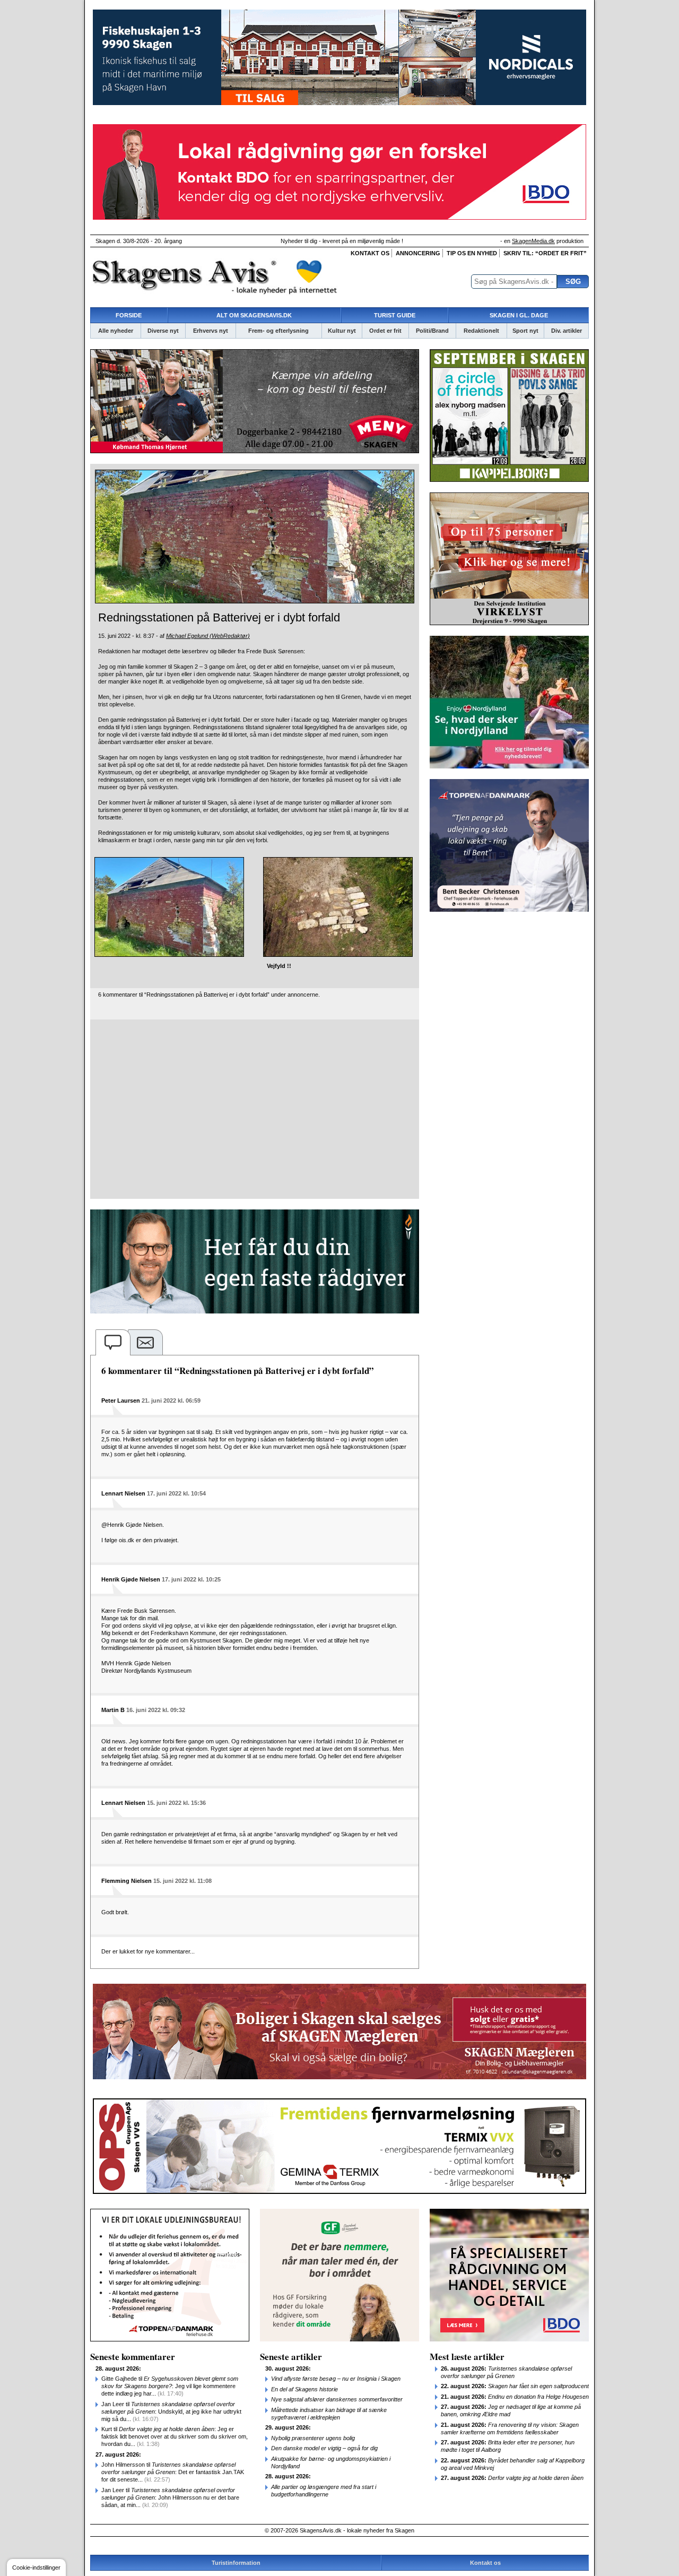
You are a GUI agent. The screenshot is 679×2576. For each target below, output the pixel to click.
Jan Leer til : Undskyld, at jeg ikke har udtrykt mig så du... (171, 2411)
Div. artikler (567, 331)
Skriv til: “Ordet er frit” (545, 253)
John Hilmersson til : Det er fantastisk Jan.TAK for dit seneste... (173, 2472)
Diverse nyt (163, 331)
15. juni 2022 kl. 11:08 (182, 1881)
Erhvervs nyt (211, 331)
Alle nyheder (116, 331)
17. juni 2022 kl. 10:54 (176, 1493)
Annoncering (418, 253)
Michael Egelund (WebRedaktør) (208, 636)
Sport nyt (525, 331)
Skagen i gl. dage (519, 315)
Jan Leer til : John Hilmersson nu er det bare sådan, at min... (170, 2497)
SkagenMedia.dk (533, 241)
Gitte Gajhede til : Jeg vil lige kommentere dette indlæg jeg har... (170, 2386)
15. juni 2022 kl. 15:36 (176, 1803)
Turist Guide (395, 315)
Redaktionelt (481, 331)
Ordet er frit (385, 331)
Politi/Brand (432, 331)
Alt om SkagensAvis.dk (254, 315)
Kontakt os (370, 253)
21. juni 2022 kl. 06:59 (171, 1401)
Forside (129, 315)
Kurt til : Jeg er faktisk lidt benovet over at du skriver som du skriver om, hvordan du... (175, 2436)
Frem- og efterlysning (278, 331)
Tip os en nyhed (472, 253)
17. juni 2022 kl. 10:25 (191, 1579)
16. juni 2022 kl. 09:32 (156, 1710)
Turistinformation (236, 2563)
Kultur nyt (342, 331)
